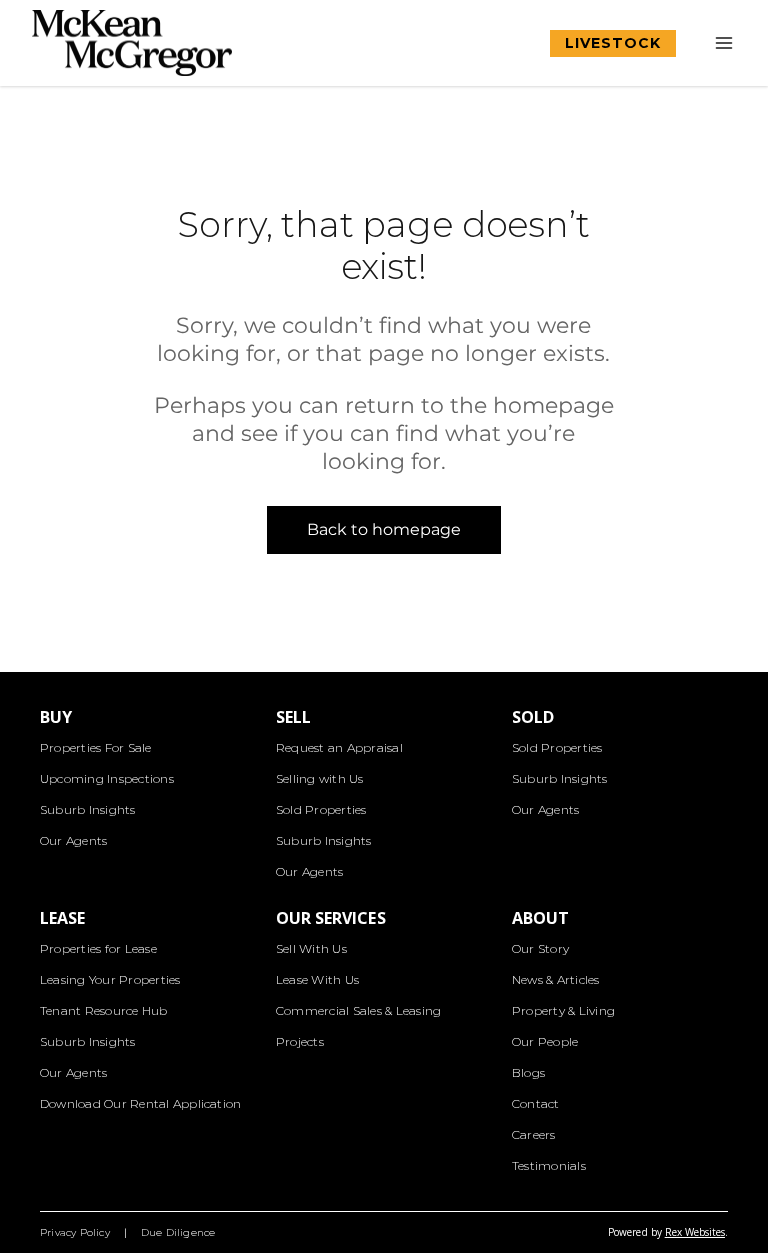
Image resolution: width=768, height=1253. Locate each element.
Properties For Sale (96, 747)
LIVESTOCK (613, 43)
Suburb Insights (88, 809)
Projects (300, 1041)
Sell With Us (311, 948)
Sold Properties (321, 809)
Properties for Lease (98, 948)
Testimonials (549, 1165)
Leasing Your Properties (110, 979)
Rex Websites (695, 1232)
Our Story (540, 948)
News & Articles (556, 979)
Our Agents (73, 840)
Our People (545, 1041)
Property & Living (563, 1010)
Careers (534, 1134)
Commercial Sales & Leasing (358, 1010)
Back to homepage (384, 529)
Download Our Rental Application (140, 1103)
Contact (536, 1103)
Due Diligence (178, 1232)
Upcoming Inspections (107, 778)
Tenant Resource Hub (104, 1010)
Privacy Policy (75, 1232)
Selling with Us (320, 778)
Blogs (528, 1072)
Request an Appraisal (339, 747)
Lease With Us (317, 979)
